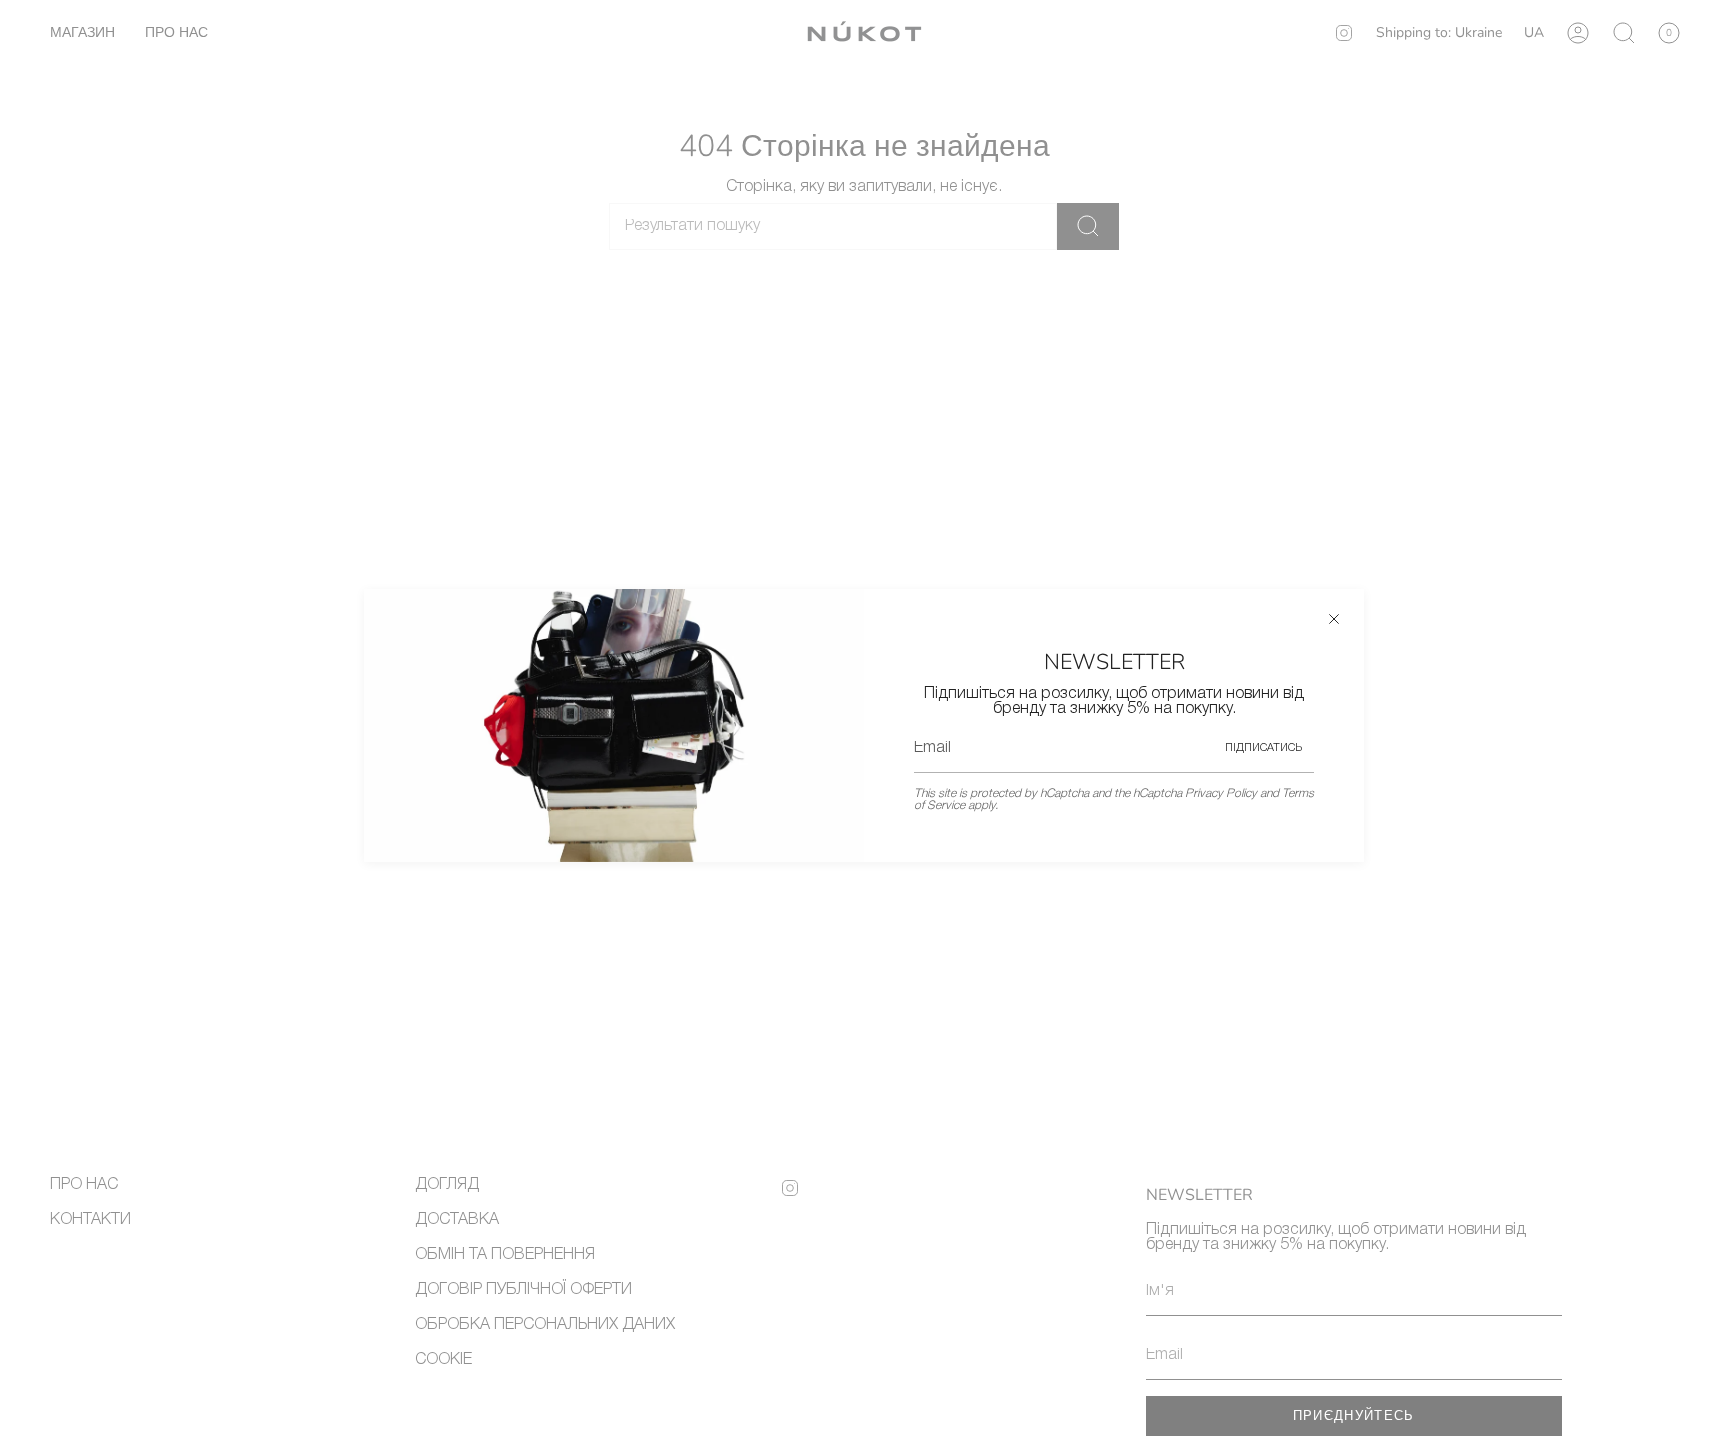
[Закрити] (1334, 619)
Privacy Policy (1221, 793)
